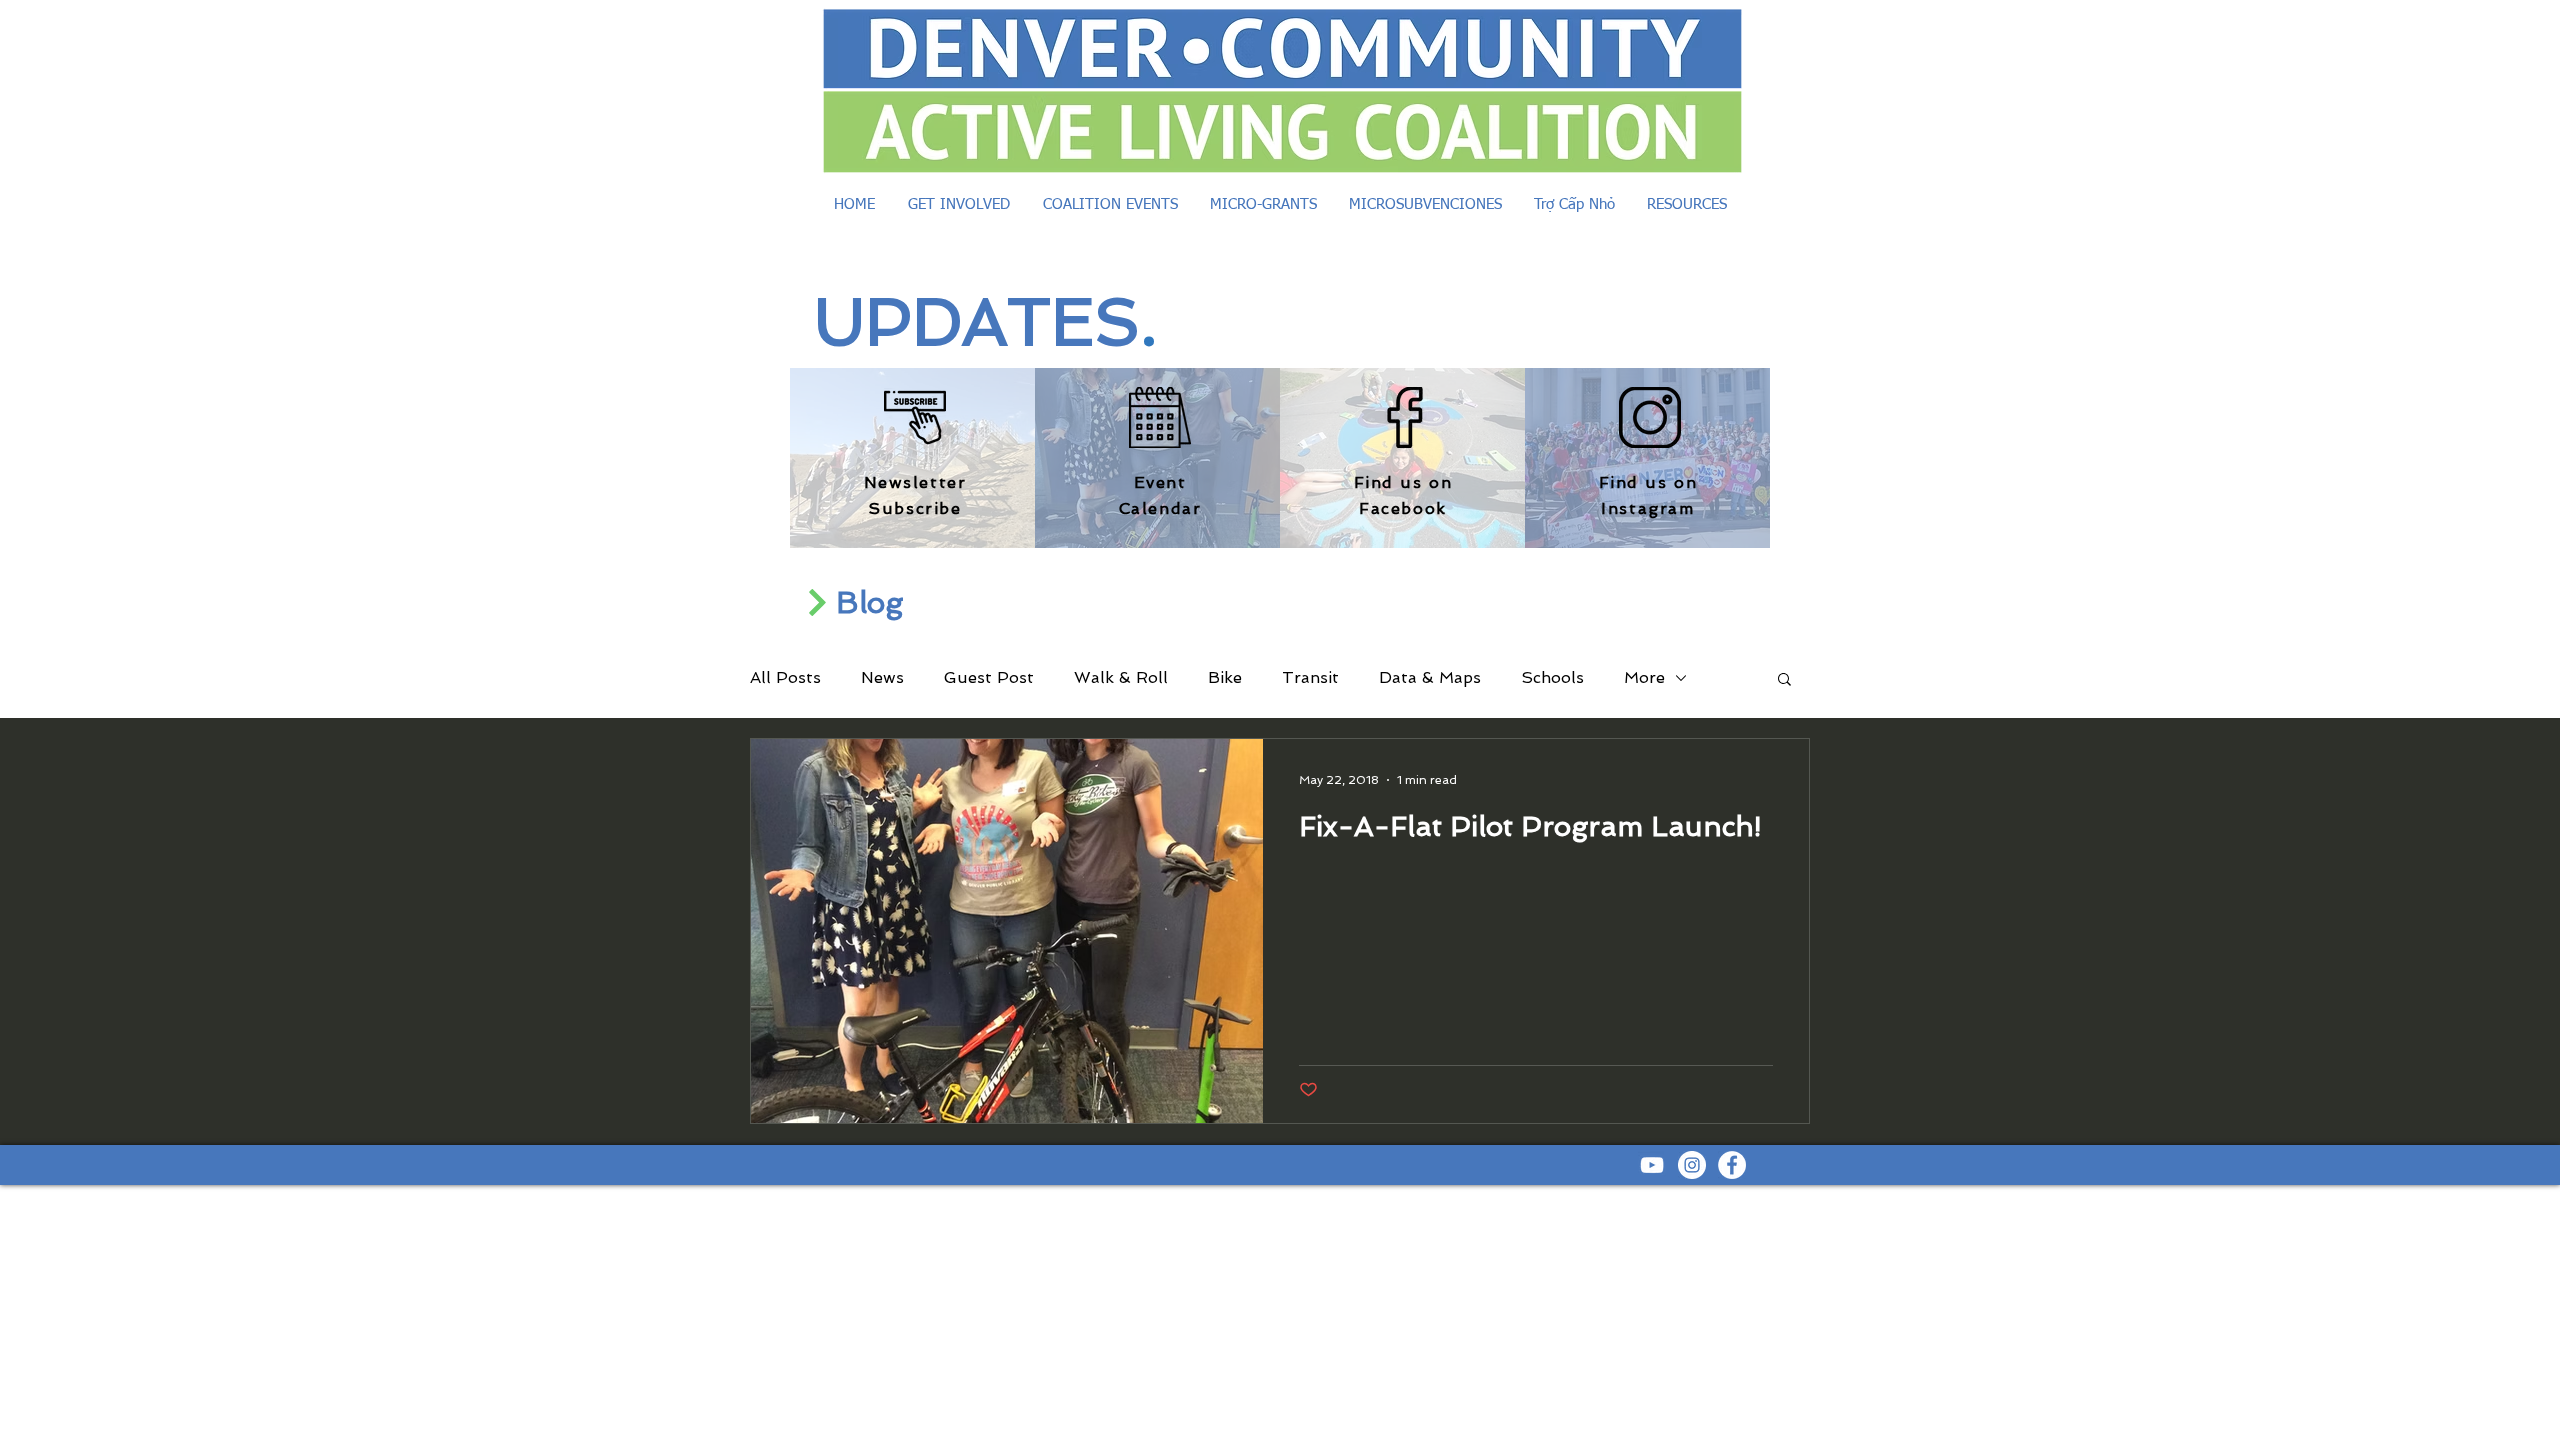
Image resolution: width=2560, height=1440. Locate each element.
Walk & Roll (1121, 677)
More (1644, 677)
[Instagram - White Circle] (1692, 1165)
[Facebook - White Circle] (1732, 1165)
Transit (1310, 677)
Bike (1225, 677)
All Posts (785, 677)
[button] (1784, 680)
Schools (1552, 677)
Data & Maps (1430, 677)
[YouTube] (1652, 1165)
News (882, 677)
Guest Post (989, 677)
